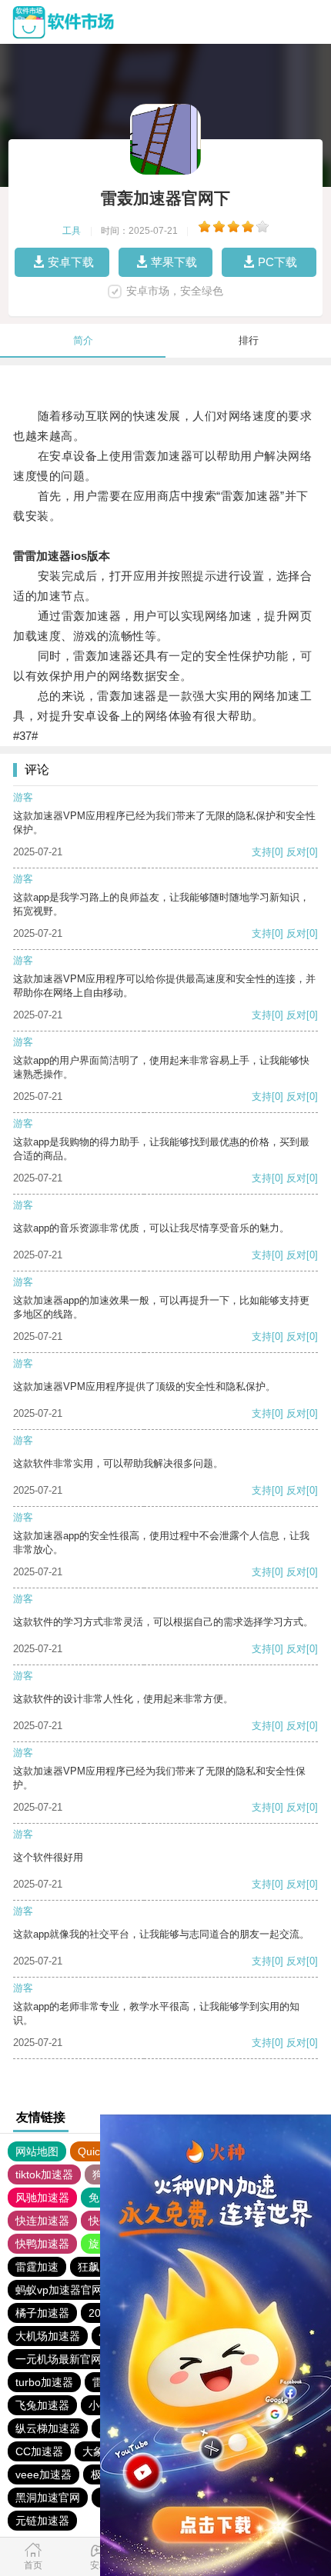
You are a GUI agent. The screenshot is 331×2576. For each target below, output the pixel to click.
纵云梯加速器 (48, 2428)
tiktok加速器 (44, 2174)
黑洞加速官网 (48, 2498)
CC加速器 (39, 2451)
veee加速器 (43, 2474)
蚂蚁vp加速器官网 (59, 2290)
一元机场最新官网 (59, 2359)
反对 (296, 852)
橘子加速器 (42, 2313)
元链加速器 (42, 2521)
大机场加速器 (48, 2336)
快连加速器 (42, 2221)
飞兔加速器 (42, 2405)
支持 (262, 852)
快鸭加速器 (42, 2244)
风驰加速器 (42, 2198)
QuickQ (96, 2151)
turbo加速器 (44, 2382)
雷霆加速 (37, 2267)
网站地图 (37, 2151)
